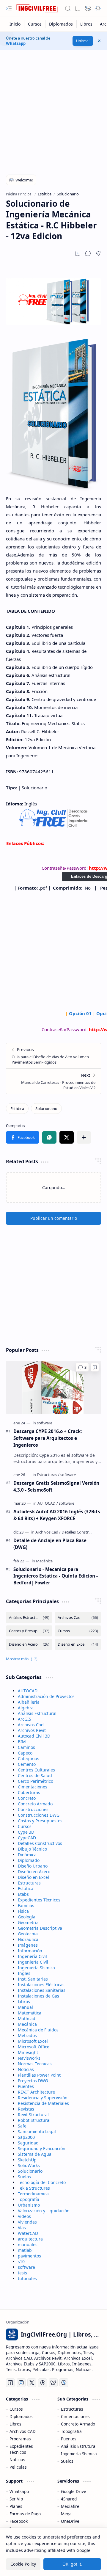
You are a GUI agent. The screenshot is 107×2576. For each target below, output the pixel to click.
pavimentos (29, 2256)
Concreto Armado (35, 1804)
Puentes (26, 2086)
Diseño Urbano (33, 1866)
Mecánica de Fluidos (38, 2030)
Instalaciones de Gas (38, 1996)
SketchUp (27, 2160)
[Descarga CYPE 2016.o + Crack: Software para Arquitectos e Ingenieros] (53, 1387)
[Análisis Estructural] (29, 1618)
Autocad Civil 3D (34, 1736)
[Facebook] (10, 2383)
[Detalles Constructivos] (81, 1532)
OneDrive (70, 2521)
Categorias (29, 1759)
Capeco (25, 1753)
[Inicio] (15, 24)
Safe (22, 2126)
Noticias (26, 2069)
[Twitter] (32, 2383)
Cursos (25, 1826)
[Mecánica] (44, 1561)
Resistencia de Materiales (43, 2103)
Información (30, 1951)
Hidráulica (28, 1939)
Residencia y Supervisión (43, 2098)
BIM (22, 1742)
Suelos (24, 2177)
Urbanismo (29, 2205)
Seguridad (28, 2143)
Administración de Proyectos (46, 1696)
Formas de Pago (25, 2514)
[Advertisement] (53, 109)
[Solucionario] (46, 1109)
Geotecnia (28, 1934)
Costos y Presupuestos (40, 1821)
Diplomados (21, 2416)
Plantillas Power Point (39, 2075)
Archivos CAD (23, 2431)
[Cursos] (35, 24)
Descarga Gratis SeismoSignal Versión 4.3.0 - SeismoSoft (56, 1486)
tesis (22, 2273)
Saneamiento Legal (37, 2131)
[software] (45, 1423)
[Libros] (86, 24)
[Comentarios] (82, 1367)
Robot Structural (34, 2120)
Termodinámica (33, 2194)
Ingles (24, 1973)
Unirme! (83, 41)
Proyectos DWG (33, 2081)
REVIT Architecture (36, 2092)
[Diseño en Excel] (78, 1644)
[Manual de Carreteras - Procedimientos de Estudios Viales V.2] (53, 1081)
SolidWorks (29, 2165)
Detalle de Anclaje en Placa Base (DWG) (50, 1544)
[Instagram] (21, 2383)
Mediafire (70, 2506)
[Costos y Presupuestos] (29, 1631)
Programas (20, 2439)
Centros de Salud (35, 1775)
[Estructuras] (48, 1475)
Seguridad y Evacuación (42, 2148)
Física (23, 1911)
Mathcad (27, 2018)
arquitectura (30, 2239)
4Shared (69, 2499)
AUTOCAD (28, 1691)
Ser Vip (16, 2499)
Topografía (29, 2199)
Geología (27, 1917)
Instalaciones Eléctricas (41, 1985)
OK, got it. (72, 2564)
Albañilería (29, 1702)
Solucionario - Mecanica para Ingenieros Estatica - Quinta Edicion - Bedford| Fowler (56, 1576)
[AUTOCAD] (48, 1503)
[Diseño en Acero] (29, 1644)
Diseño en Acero (34, 1872)
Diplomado (29, 1860)
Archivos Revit (32, 1730)
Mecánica (27, 2024)
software (26, 2267)
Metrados (27, 2035)
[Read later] (78, 253)
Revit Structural (33, 2115)
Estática (26, 1889)
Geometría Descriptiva (40, 1928)
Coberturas (29, 1792)
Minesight (28, 2052)
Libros (24, 2002)
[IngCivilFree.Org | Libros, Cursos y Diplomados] (37, 8)
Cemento (27, 1764)
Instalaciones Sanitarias (42, 1990)
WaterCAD (28, 2233)
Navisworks (29, 2058)
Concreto (27, 1798)
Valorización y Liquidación (44, 2211)
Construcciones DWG (39, 1815)
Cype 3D (26, 1832)
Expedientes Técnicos (39, 1900)
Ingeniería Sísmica (36, 1968)
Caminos (26, 1747)
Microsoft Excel (33, 2041)
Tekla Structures (34, 2188)
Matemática (30, 2013)
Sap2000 (26, 2137)
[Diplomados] (61, 24)
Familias (26, 1905)
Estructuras (29, 1883)
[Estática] (17, 1109)
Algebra (26, 1708)
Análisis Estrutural (79, 2446)
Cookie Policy (23, 2564)
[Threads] (43, 2383)
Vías (22, 2228)
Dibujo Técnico (32, 1849)
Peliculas (18, 2467)
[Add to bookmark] (95, 1367)
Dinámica (27, 1855)
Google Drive (74, 2491)
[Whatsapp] (64, 2383)
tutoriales (27, 2278)
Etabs (23, 1894)
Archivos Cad (31, 1725)
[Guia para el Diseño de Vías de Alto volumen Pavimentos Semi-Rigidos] (53, 1056)
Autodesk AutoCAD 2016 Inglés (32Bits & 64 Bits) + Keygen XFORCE (57, 1515)
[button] (9, 8)
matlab (25, 2250)
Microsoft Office (34, 2047)
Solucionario (30, 2171)
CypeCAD (27, 1838)
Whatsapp (16, 43)
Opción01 (80, 1013)
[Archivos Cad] (48, 1532)
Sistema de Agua (35, 2154)
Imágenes (28, 1945)
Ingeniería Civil (33, 1962)
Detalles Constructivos (40, 1843)
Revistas (26, 2109)
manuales (28, 2245)
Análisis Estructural (37, 1713)
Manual (25, 2007)
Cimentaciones (33, 1787)
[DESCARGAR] (54, 827)
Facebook (19, 2521)
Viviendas (27, 2222)
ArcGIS (25, 1719)
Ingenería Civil (32, 1956)
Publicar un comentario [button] (54, 1218)
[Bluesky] (53, 2383)
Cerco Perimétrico (36, 1781)
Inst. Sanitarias (33, 1979)
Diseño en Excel (33, 1877)
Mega (66, 2514)
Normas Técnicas (35, 2064)
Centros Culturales (36, 1770)
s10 (21, 2261)
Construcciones (33, 1809)
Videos (24, 2216)
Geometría (28, 1922)
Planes (16, 2506)
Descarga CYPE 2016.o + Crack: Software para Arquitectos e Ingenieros (48, 1438)
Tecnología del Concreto (42, 2182)
